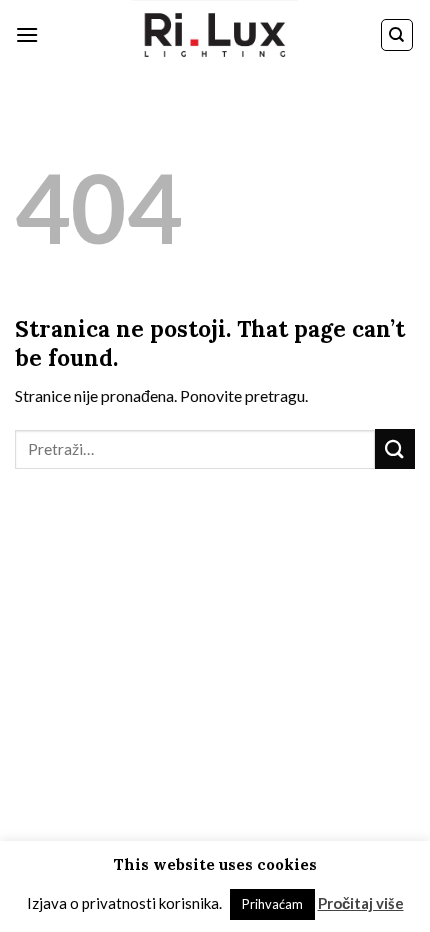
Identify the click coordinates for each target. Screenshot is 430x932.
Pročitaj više (361, 903)
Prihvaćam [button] (272, 904)
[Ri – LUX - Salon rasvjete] (215, 35)
